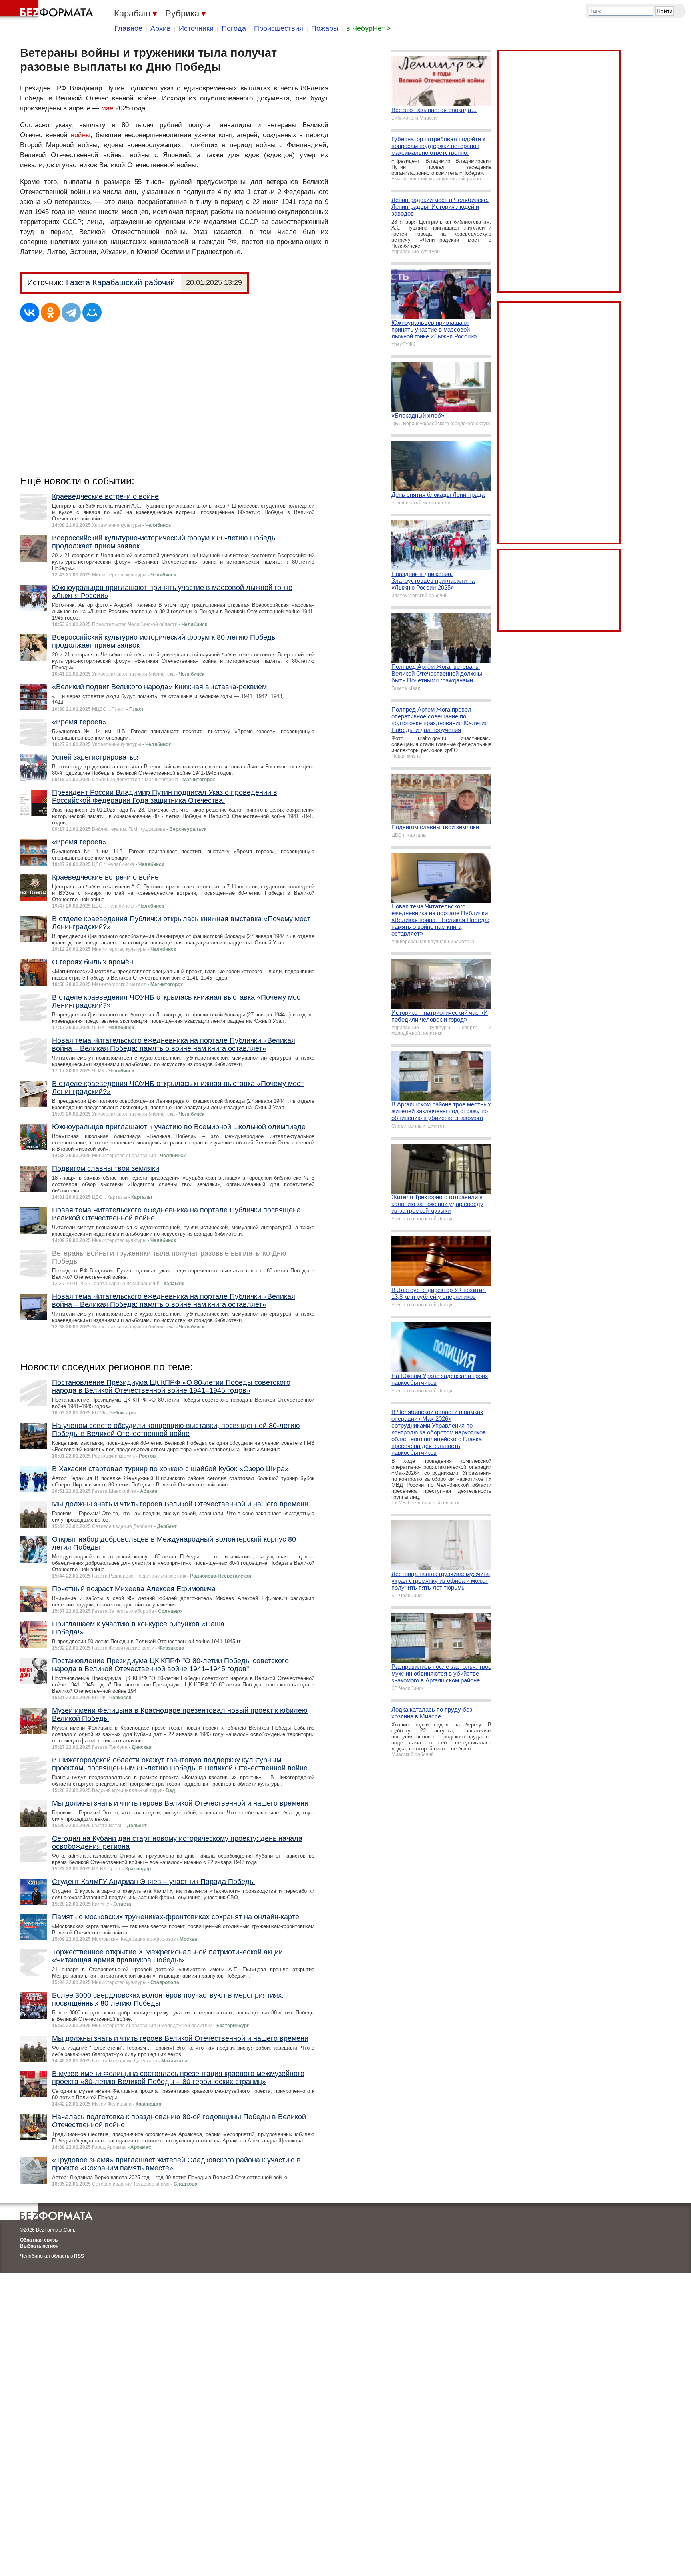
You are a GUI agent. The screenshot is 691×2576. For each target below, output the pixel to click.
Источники (196, 28)
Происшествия (279, 28)
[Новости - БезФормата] (48, 10)
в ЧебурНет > (369, 28)
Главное (128, 28)
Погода (234, 28)
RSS (79, 2256)
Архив (161, 28)
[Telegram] (71, 312)
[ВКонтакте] (30, 312)
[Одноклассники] (50, 312)
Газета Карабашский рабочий (120, 282)
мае (107, 108)
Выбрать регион (39, 2246)
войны (81, 135)
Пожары (325, 28)
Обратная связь (39, 2240)
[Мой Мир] (92, 312)
